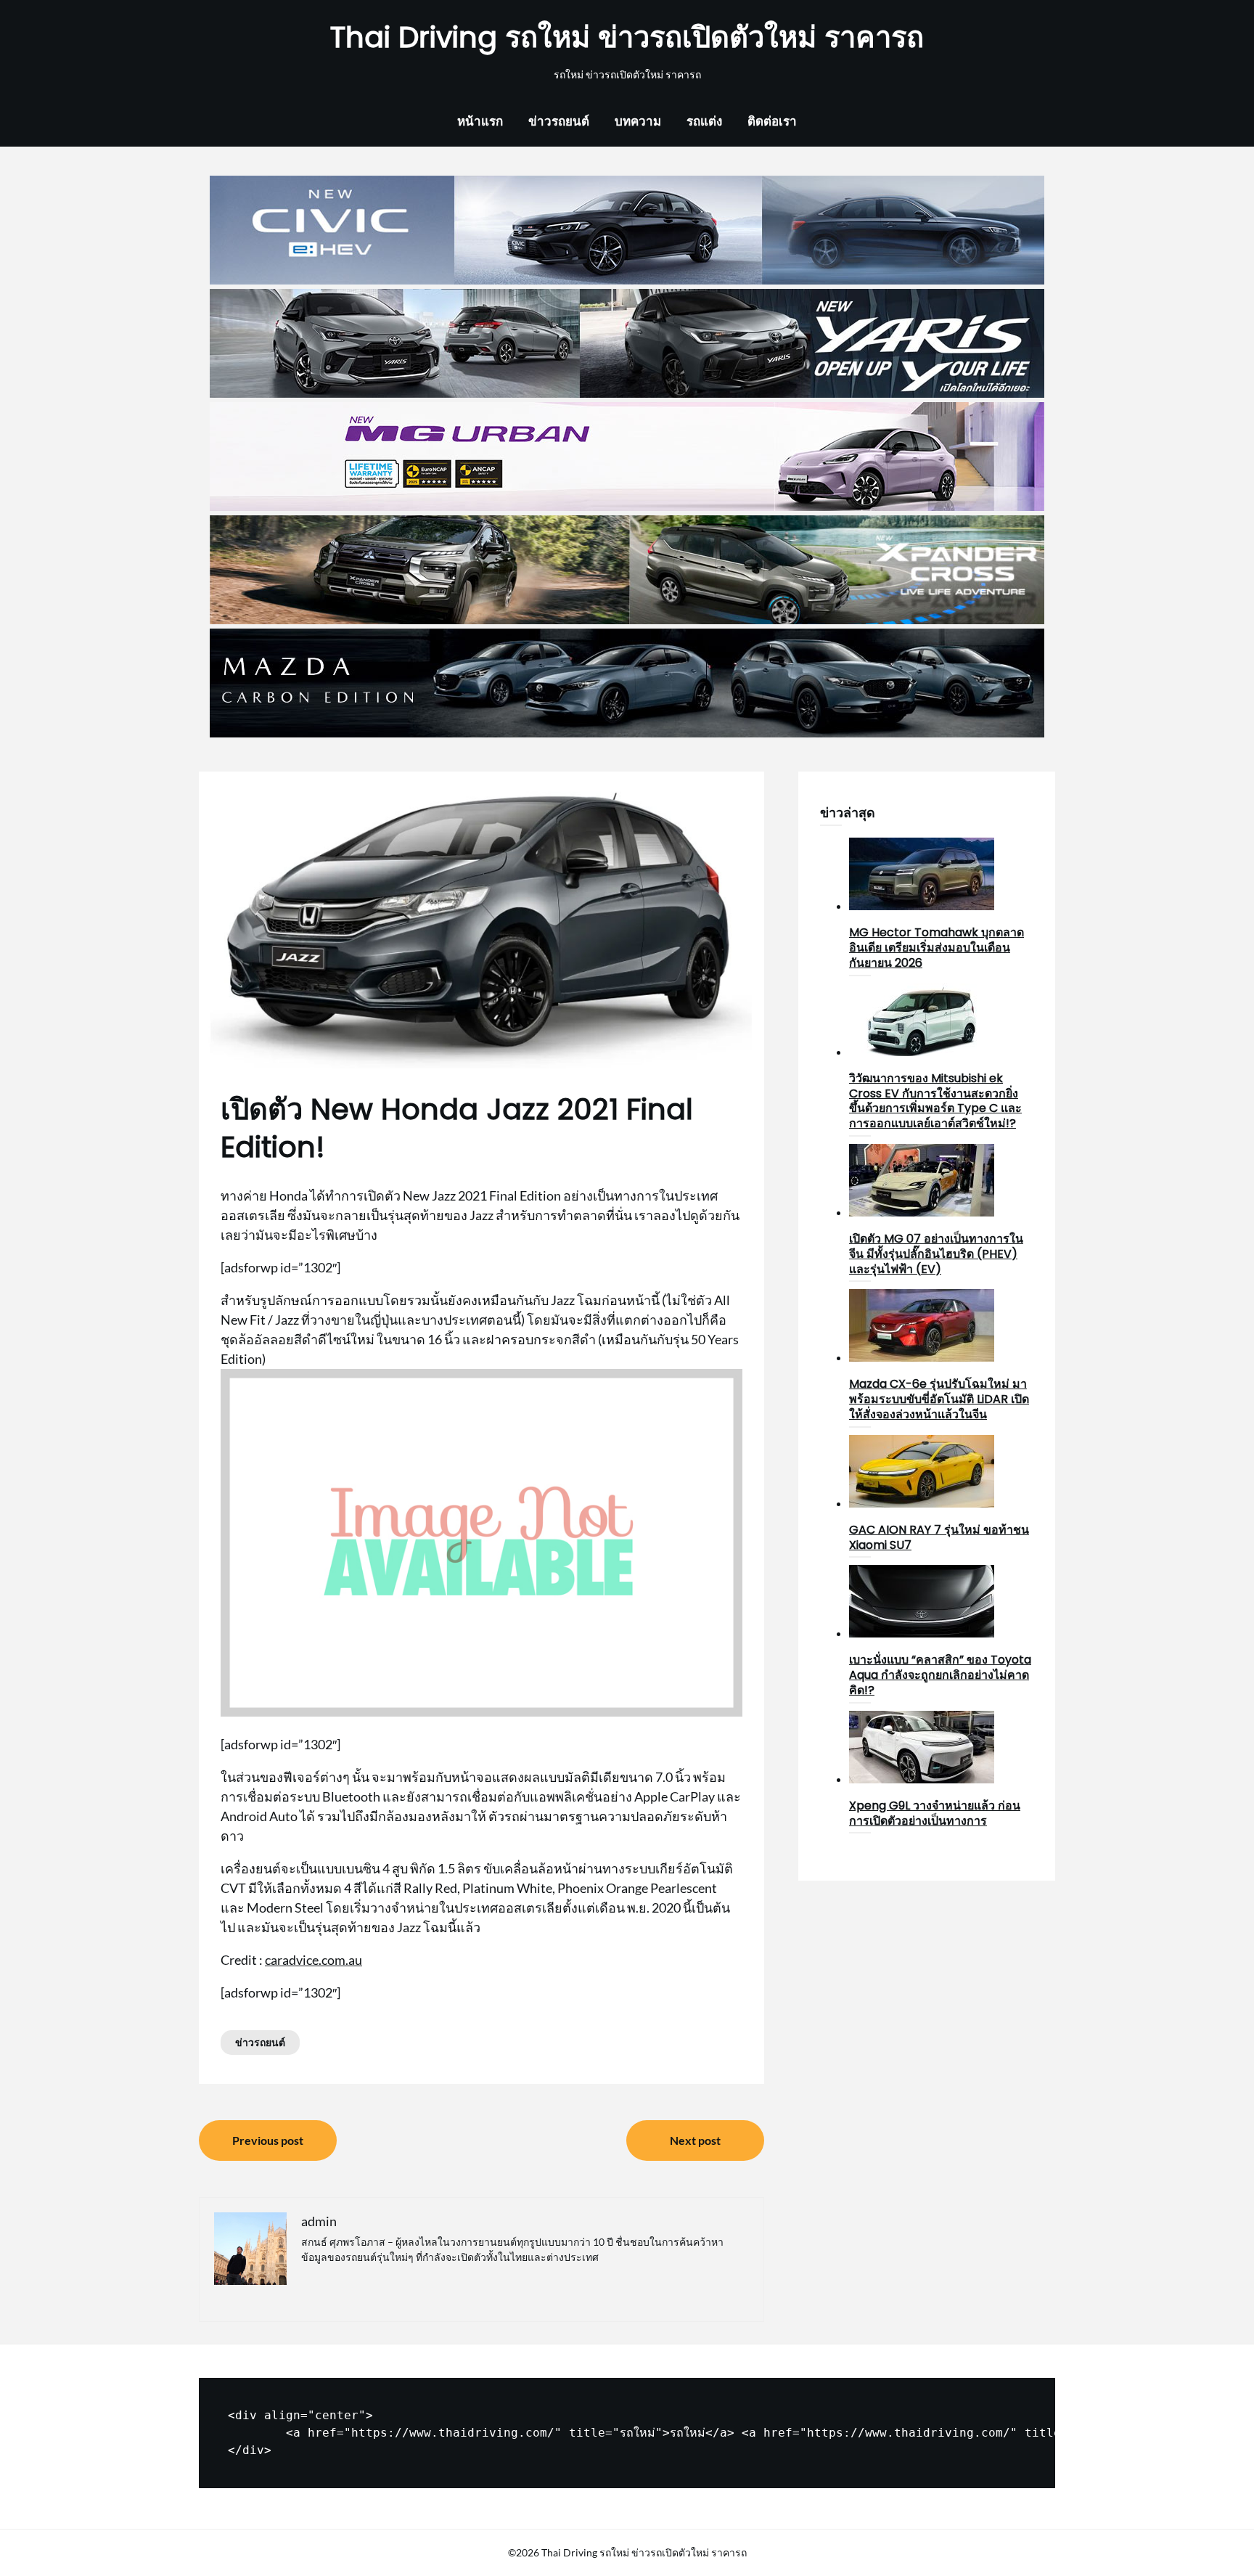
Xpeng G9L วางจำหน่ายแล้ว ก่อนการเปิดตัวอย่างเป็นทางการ (935, 1813)
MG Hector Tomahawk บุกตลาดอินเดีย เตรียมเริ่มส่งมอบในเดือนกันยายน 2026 (937, 948)
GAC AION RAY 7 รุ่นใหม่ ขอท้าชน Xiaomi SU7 (939, 1537)
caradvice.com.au (313, 1960)
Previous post (268, 2140)
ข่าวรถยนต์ (559, 121)
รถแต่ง (704, 121)
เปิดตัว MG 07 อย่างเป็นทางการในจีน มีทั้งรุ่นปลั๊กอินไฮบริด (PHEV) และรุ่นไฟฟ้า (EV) (936, 1254)
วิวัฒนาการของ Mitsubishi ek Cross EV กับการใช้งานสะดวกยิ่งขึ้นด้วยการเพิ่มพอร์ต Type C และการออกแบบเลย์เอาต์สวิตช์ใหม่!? (935, 1101)
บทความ (638, 121)
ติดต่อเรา (772, 121)
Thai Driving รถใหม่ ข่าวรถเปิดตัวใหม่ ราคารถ (627, 37)
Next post (695, 2140)
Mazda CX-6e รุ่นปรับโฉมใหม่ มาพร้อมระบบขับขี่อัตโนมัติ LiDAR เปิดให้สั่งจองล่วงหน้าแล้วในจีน (939, 1399)
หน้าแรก (480, 121)
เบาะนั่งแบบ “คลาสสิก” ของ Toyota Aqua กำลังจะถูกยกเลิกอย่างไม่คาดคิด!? (940, 1675)
